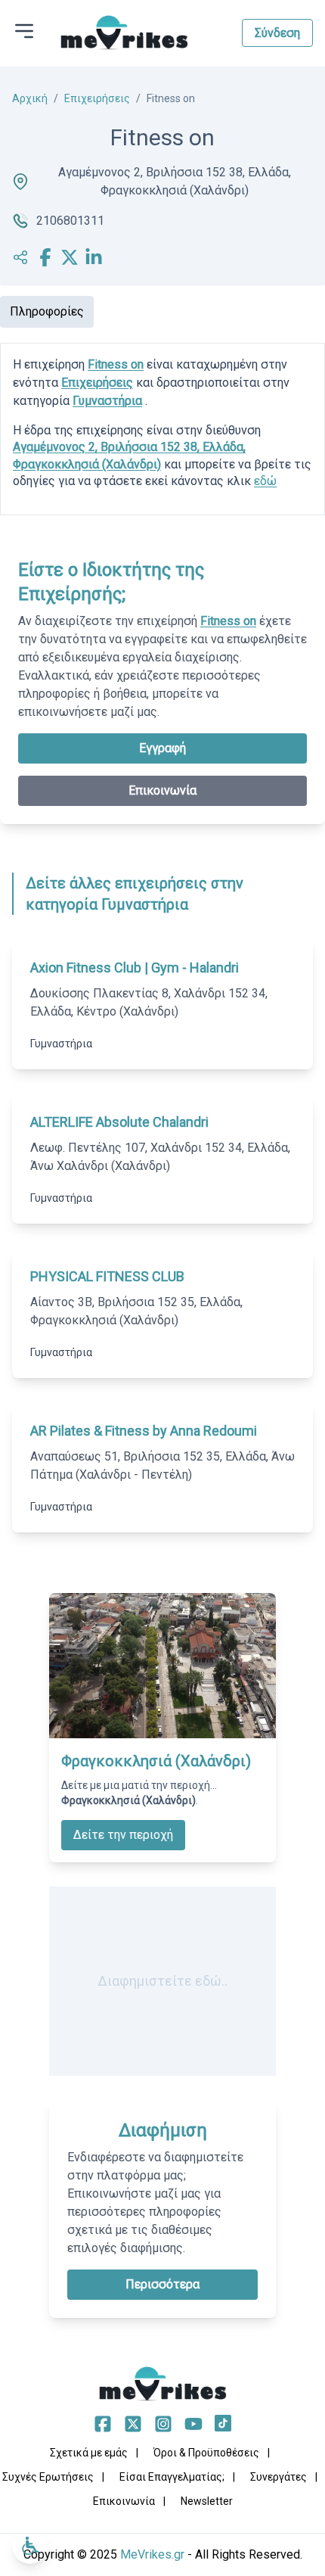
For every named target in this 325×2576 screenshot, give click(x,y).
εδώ (265, 481)
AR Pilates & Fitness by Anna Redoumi (144, 1431)
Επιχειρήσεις (97, 98)
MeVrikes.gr (152, 2554)
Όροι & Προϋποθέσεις (206, 2453)
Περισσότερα (162, 2284)
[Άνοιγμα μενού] (24, 31)
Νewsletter (207, 2501)
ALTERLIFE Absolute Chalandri (119, 1122)
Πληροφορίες (47, 311)
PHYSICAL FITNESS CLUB (107, 1276)
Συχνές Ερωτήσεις (48, 2477)
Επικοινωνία (162, 790)
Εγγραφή (162, 748)
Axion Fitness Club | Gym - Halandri (135, 968)
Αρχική (30, 98)
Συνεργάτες (279, 2477)
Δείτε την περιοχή (123, 1835)
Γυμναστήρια (107, 401)
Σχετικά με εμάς (89, 2453)
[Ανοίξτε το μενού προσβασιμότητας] (30, 2546)
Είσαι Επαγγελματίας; (172, 2477)
